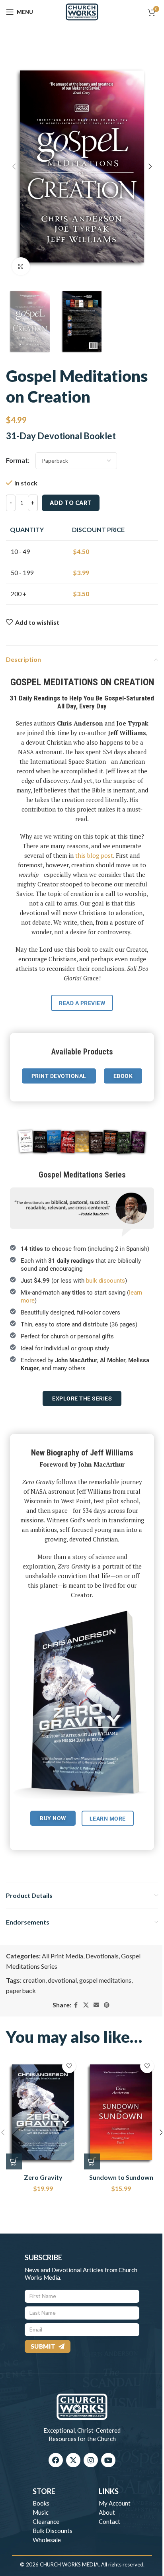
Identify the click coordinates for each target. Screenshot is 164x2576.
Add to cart (71, 503)
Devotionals (102, 1956)
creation (34, 1980)
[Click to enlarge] (21, 266)
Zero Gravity (43, 2177)
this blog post (94, 855)
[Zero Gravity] (43, 2112)
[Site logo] (82, 11)
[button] (14, 166)
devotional (62, 1980)
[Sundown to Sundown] (121, 2112)
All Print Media (62, 1956)
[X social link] (86, 2005)
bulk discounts (105, 1281)
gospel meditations (105, 1980)
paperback (21, 1990)
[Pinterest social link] (107, 2005)
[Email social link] (96, 2005)
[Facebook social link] (76, 2005)
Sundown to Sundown (121, 2177)
